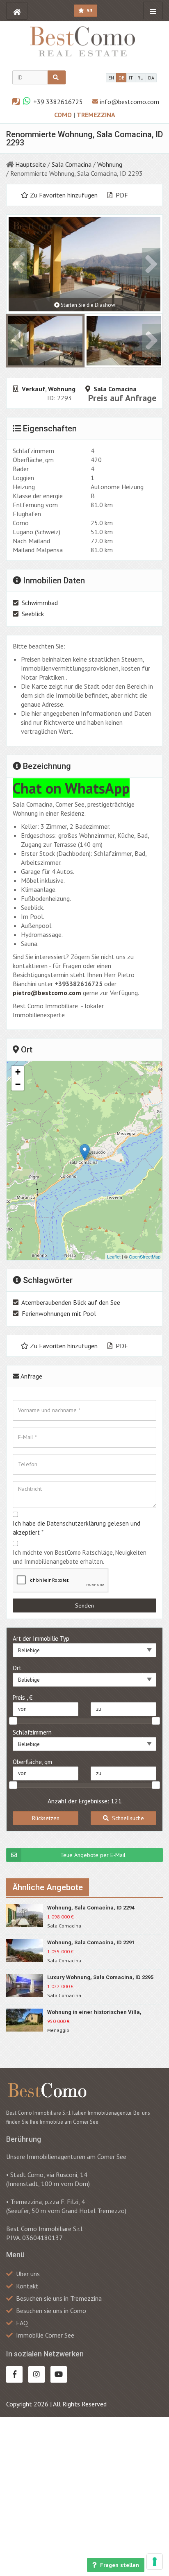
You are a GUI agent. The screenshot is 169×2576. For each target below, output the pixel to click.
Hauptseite (31, 164)
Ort (17, 1668)
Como (64, 115)
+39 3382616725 (58, 102)
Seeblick (33, 614)
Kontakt (27, 2286)
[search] (57, 77)
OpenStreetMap (145, 1256)
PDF (121, 195)
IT (131, 78)
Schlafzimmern (32, 1732)
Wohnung (110, 164)
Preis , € (23, 1697)
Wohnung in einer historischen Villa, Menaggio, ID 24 (94, 2012)
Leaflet (114, 1256)
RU (140, 78)
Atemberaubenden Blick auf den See (71, 1302)
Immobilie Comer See (45, 2335)
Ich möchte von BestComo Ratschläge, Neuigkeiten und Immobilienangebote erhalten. (80, 1557)
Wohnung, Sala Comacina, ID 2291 (91, 1942)
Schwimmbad (40, 603)
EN (111, 78)
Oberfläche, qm (32, 1762)
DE (121, 78)
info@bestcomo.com (130, 102)
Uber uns (28, 2274)
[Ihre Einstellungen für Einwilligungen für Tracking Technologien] (155, 2562)
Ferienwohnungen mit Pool (59, 1313)
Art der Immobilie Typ (41, 1638)
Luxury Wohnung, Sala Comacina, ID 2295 (100, 1977)
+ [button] (18, 1072)
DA (151, 78)
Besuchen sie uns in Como (51, 2311)
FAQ (22, 2323)
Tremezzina (96, 115)
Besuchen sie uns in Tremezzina (59, 2298)
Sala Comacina (72, 164)
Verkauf (33, 389)
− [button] (18, 1084)
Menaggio (58, 2030)
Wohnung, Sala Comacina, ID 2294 (91, 1908)
